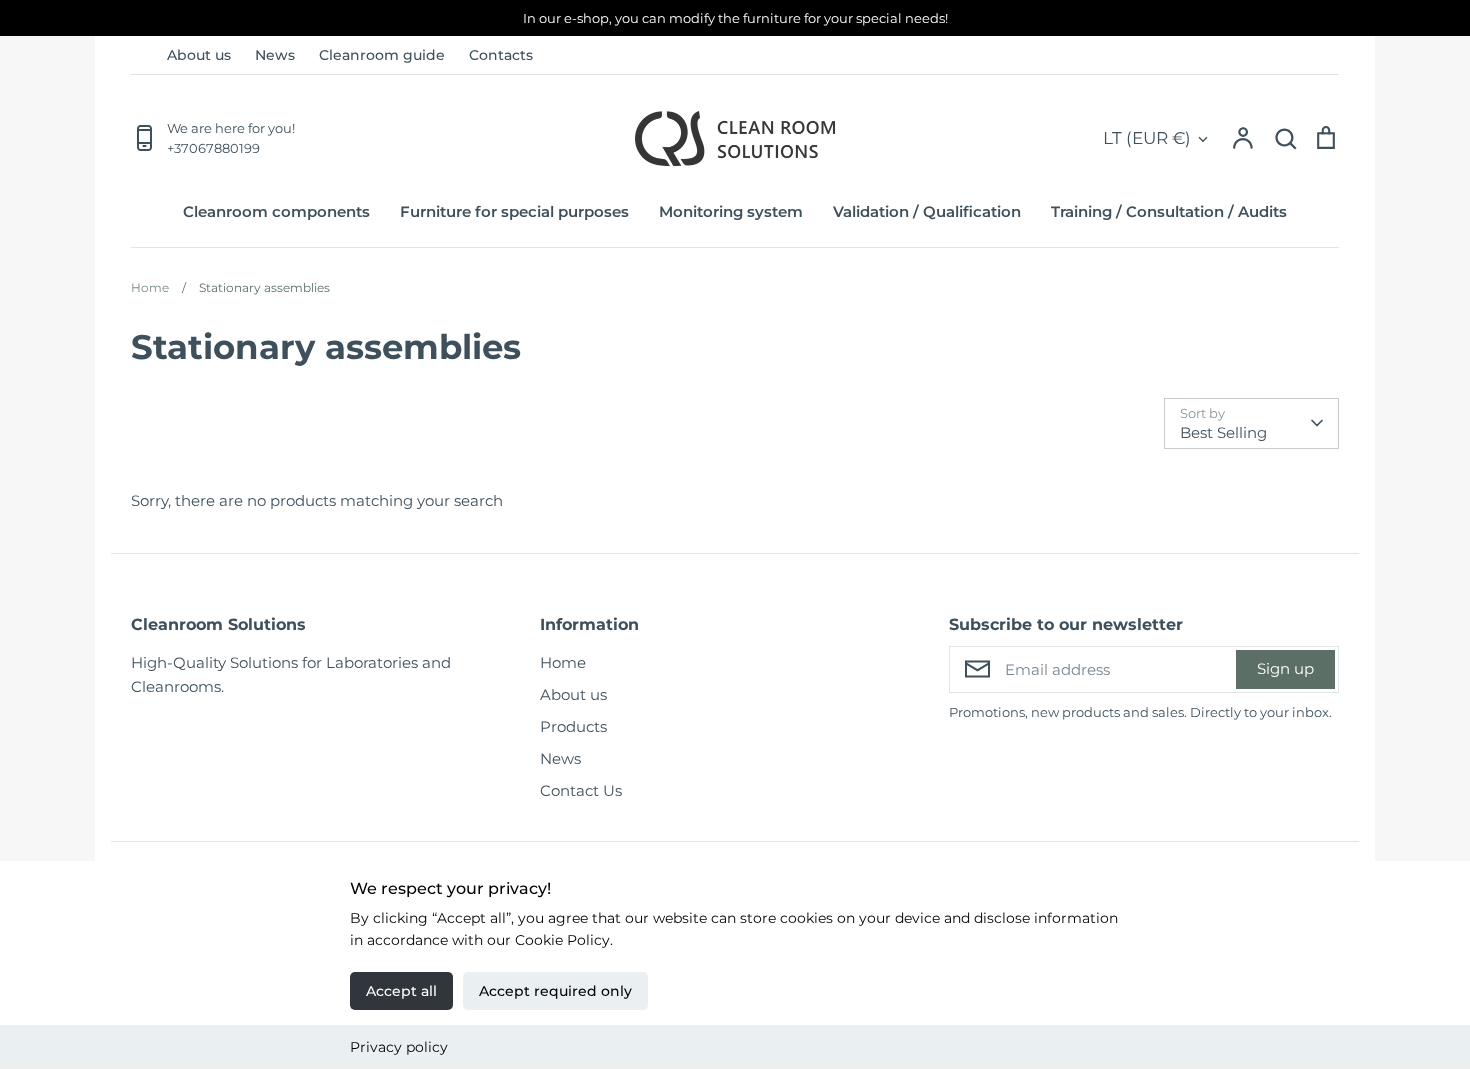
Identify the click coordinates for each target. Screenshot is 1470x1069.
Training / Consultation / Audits (1169, 211)
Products (573, 726)
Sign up (1285, 668)
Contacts (501, 55)
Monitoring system (731, 211)
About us (199, 55)
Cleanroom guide (382, 55)
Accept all (401, 991)
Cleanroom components (276, 211)
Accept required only (555, 991)
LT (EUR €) (1147, 138)
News (275, 55)
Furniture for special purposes (514, 211)
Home (563, 662)
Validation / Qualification (927, 211)
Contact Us (581, 790)
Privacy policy (399, 1047)
